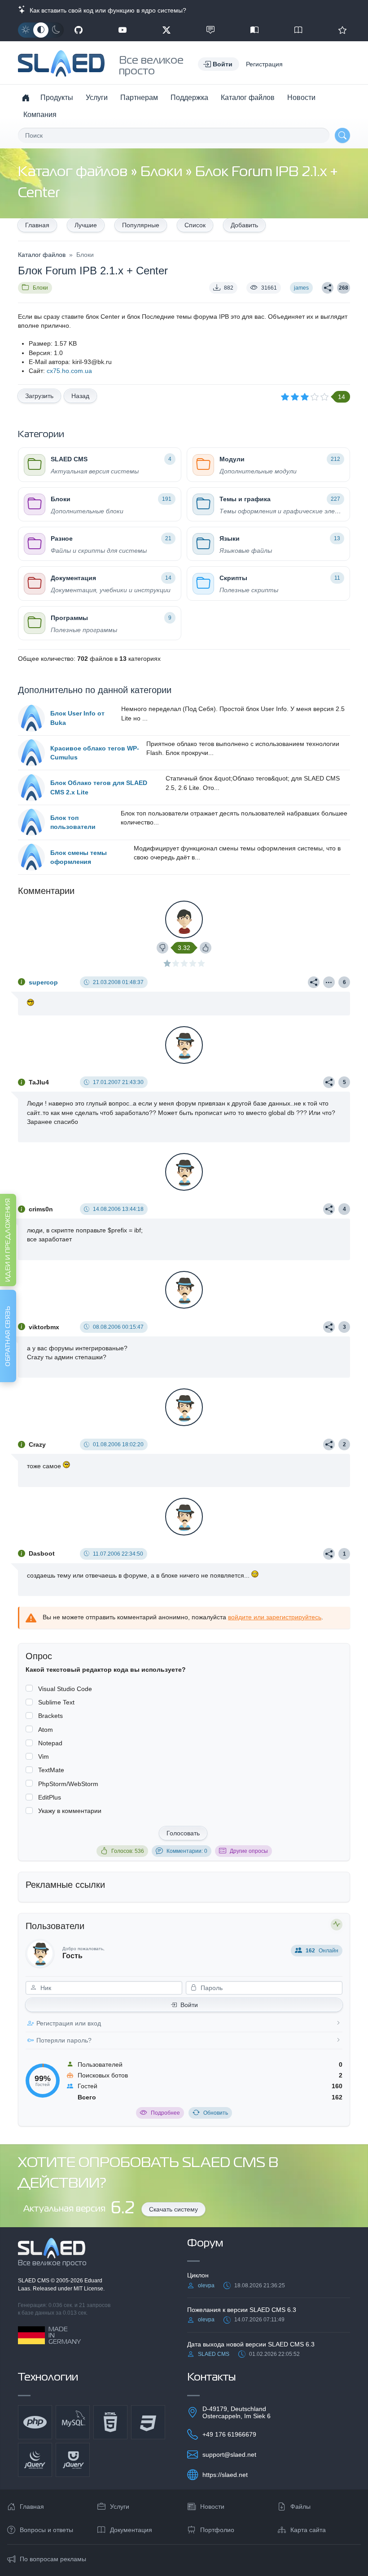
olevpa (206, 2285)
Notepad (50, 1743)
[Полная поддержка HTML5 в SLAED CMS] (110, 2422)
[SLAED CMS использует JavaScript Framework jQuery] (35, 2460)
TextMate (51, 1770)
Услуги (97, 98)
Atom (46, 1730)
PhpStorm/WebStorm (68, 1784)
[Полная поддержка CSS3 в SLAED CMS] (148, 2422)
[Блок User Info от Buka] (31, 718)
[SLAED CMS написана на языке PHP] (35, 2422)
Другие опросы (249, 1851)
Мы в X (166, 30)
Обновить (216, 2113)
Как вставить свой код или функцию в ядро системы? (106, 10)
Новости (301, 98)
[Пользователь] (329, 982)
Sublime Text (56, 1702)
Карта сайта (308, 2530)
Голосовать (183, 1833)
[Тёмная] (56, 30)
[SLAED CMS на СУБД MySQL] (73, 2422)
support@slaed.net (229, 2455)
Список (195, 225)
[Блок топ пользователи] (31, 822)
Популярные (141, 225)
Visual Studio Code (65, 1689)
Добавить (244, 225)
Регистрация (264, 64)
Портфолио (217, 2530)
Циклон (198, 2275)
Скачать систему (173, 2209)
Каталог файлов (248, 98)
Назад (80, 396)
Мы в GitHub (79, 30)
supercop (43, 982)
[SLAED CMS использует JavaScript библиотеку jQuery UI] (73, 2460)
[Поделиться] (328, 288)
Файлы (300, 2507)
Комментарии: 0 (187, 1851)
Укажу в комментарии (70, 1811)
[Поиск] (342, 135)
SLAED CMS (34, 2281)
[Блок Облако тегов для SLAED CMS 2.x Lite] (31, 788)
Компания (40, 115)
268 (344, 288)
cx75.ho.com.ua (69, 371)
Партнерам (139, 98)
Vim (44, 1756)
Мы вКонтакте (210, 30)
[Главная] (26, 98)
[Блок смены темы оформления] (31, 857)
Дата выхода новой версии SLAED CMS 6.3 (251, 2344)
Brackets (50, 1716)
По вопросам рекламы (53, 2559)
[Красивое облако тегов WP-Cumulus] (31, 753)
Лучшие (86, 225)
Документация (131, 2530)
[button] (219, 64)
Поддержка (189, 98)
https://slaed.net (225, 2475)
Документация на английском (298, 30)
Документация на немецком (254, 30)
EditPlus (50, 1797)
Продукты (57, 98)
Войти (189, 2005)
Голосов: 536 (128, 1851)
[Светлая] (26, 30)
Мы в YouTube (123, 30)
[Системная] (41, 30)
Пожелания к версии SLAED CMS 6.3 (242, 2310)
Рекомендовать (342, 30)
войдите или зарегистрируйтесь (275, 1617)
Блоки (163, 172)
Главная (37, 225)
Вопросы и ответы (46, 2530)
